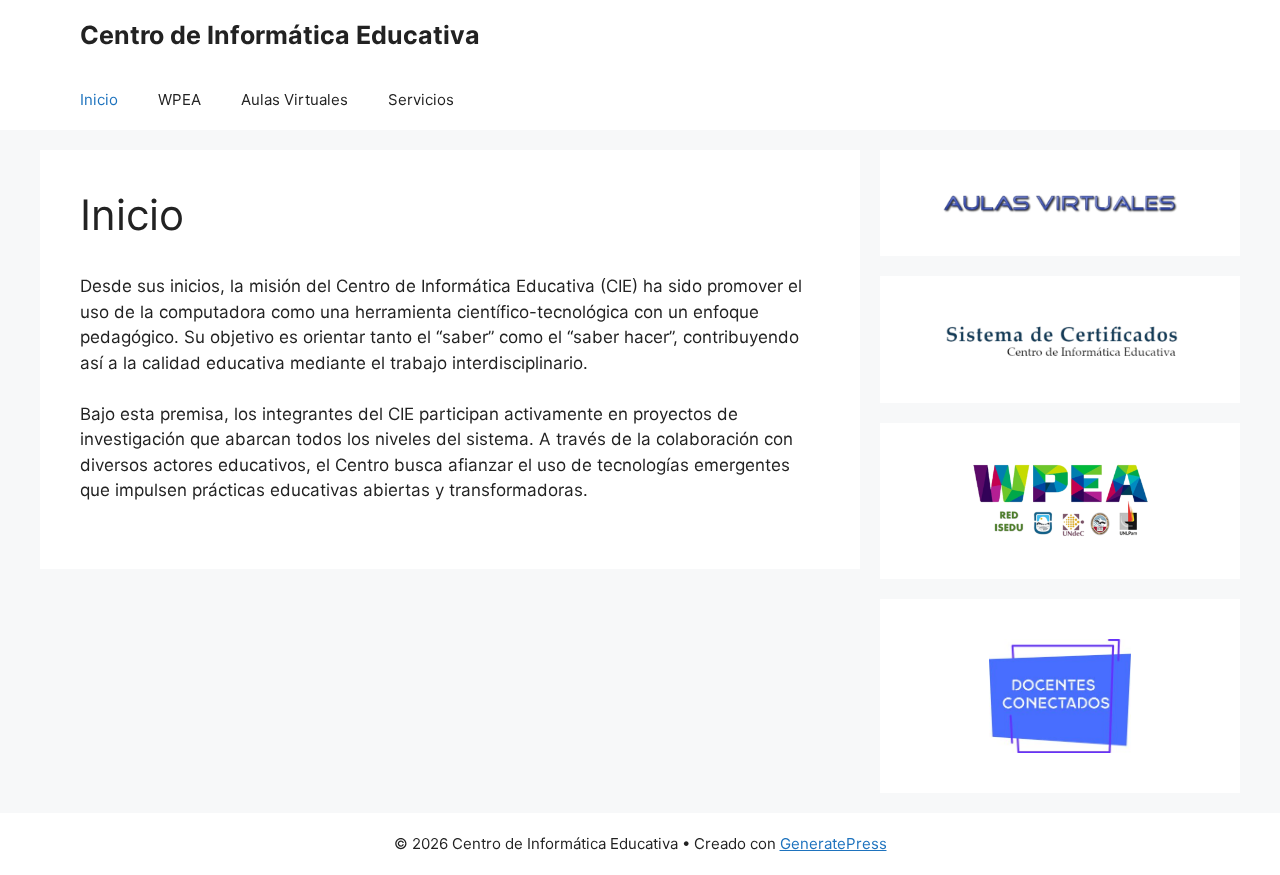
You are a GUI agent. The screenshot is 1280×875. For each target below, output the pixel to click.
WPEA (179, 99)
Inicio (99, 99)
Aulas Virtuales (294, 99)
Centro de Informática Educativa (280, 35)
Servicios (421, 99)
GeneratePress (833, 843)
